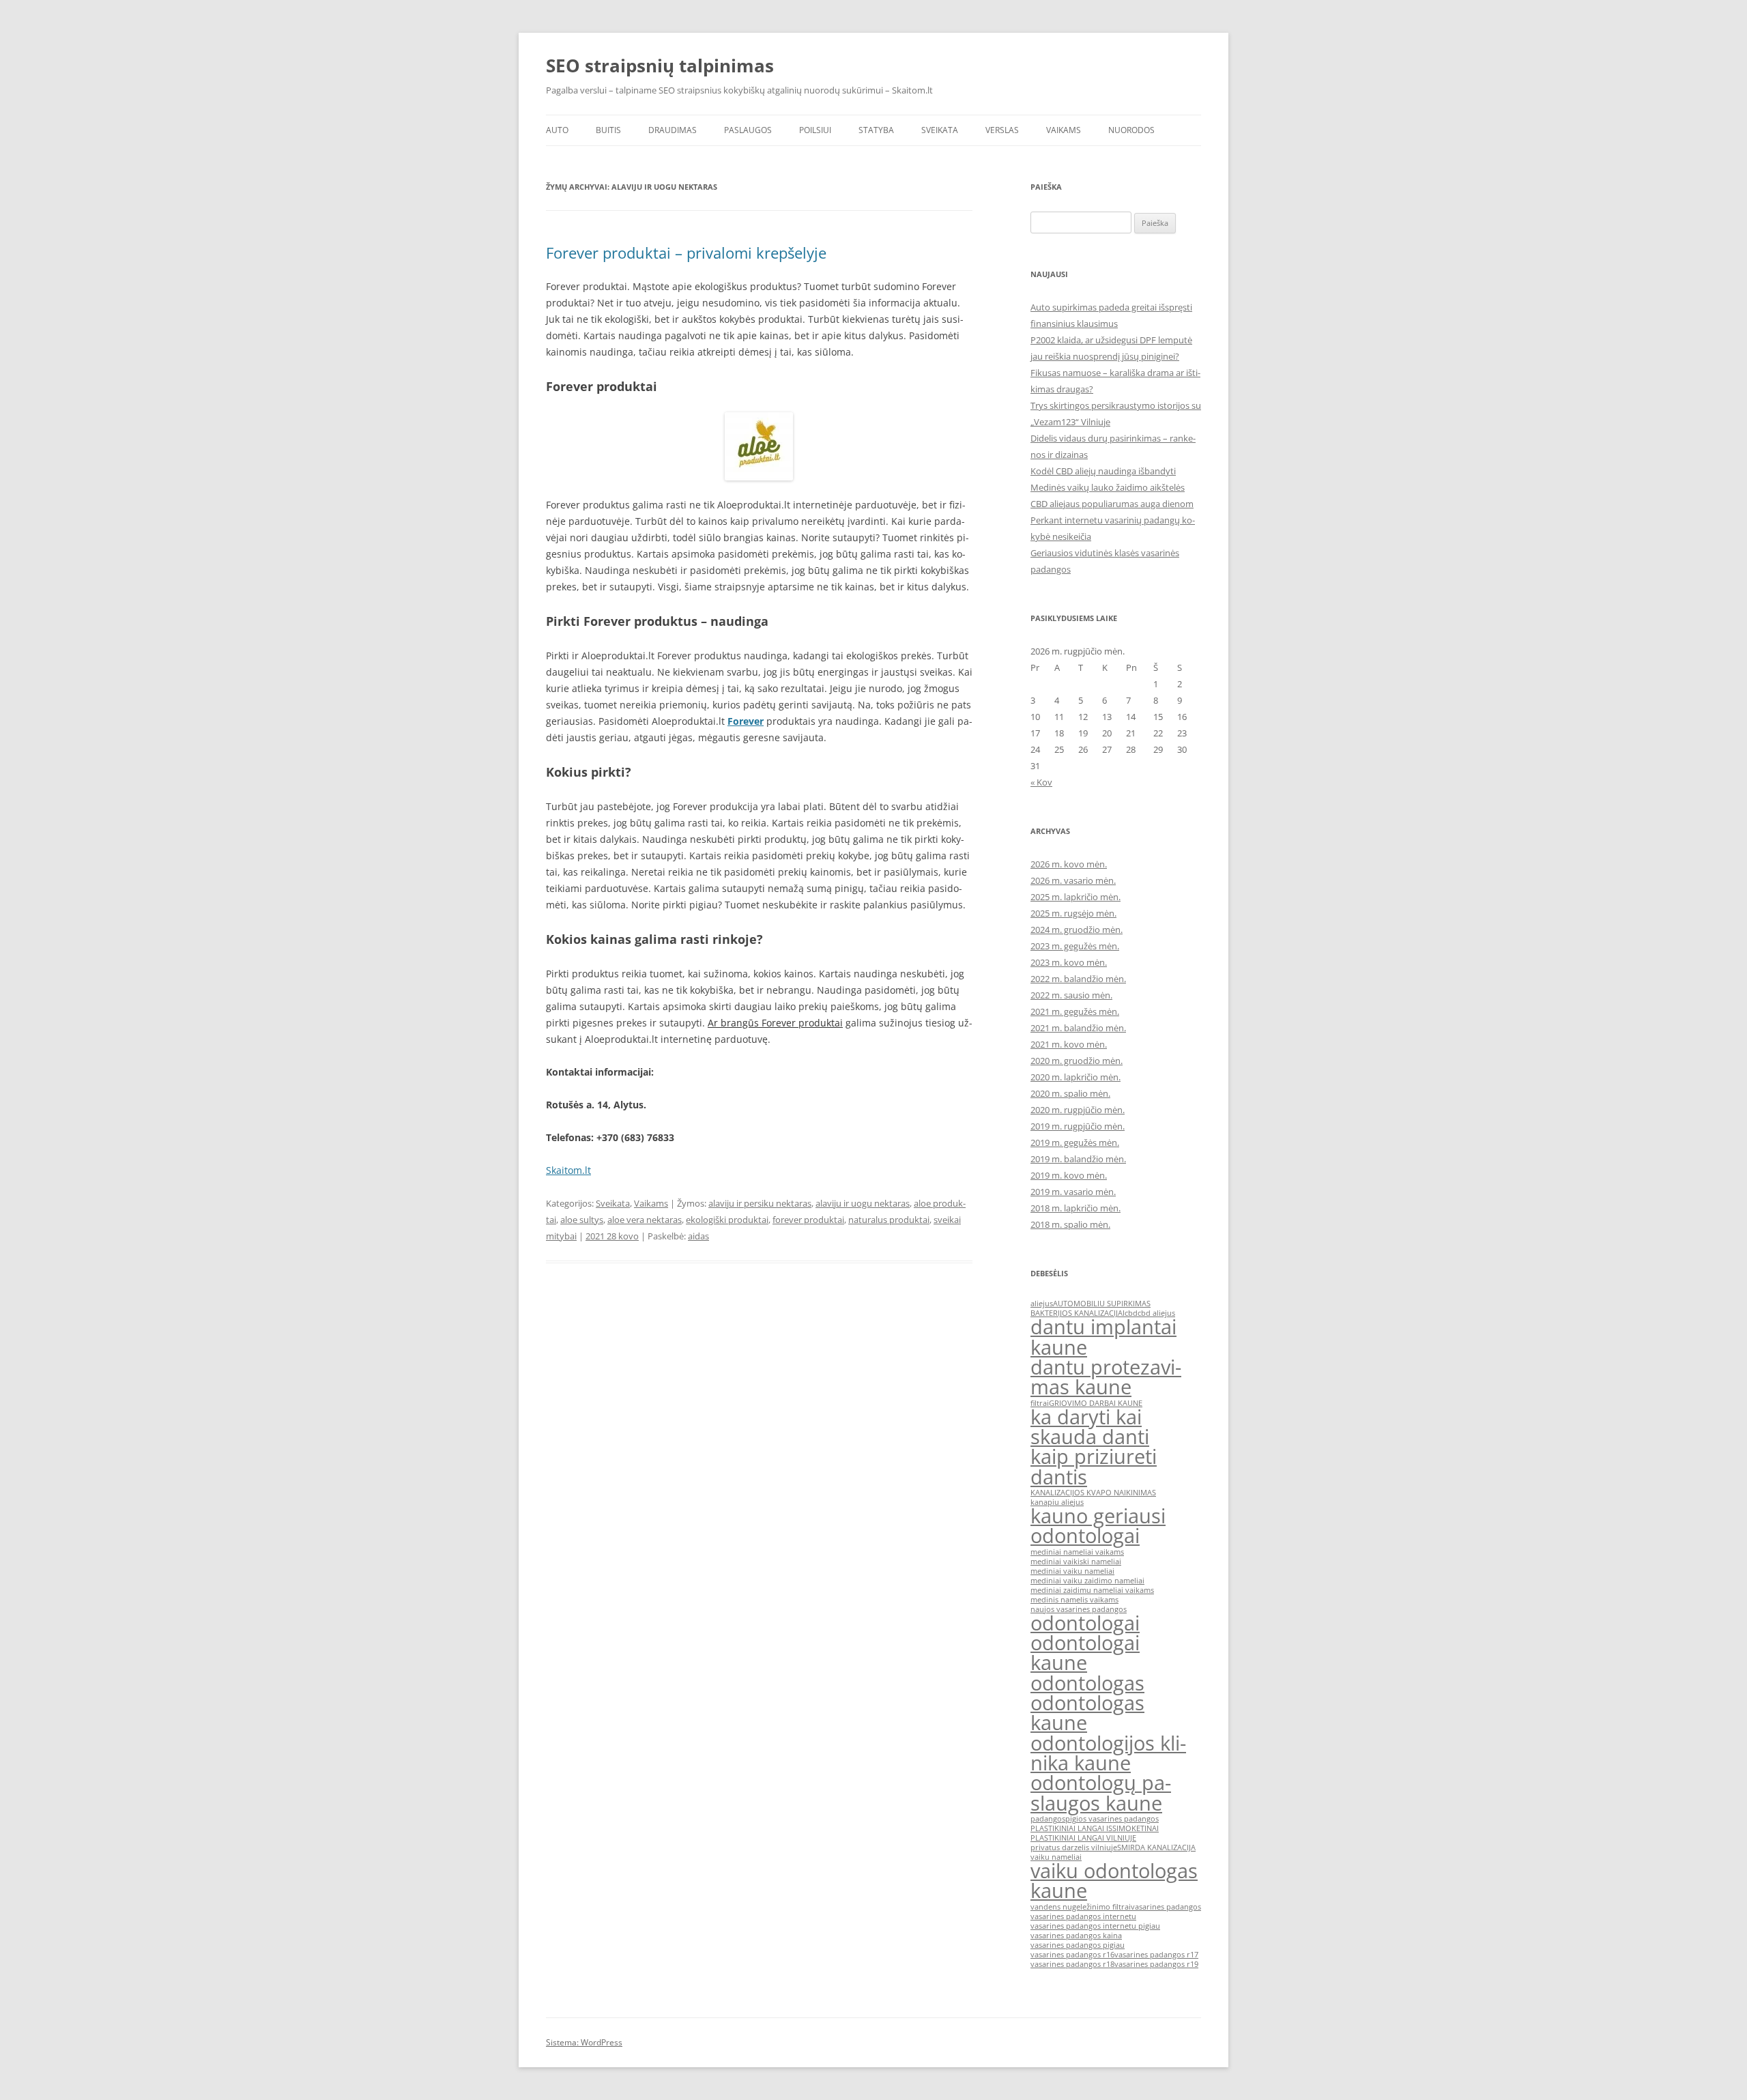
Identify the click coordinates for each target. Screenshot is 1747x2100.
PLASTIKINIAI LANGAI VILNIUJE (1083, 1838)
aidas (698, 1236)
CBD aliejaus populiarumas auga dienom (1112, 504)
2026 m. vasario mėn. (1073, 880)
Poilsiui (815, 130)
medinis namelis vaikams (1074, 1600)
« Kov (1041, 782)
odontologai (1085, 1623)
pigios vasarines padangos (1112, 1819)
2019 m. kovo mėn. (1069, 1175)
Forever (746, 721)
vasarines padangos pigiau (1078, 1945)
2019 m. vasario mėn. (1073, 1192)
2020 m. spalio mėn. (1070, 1093)
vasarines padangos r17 (1156, 1955)
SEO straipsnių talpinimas (660, 66)
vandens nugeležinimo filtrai (1081, 1907)
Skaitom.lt (568, 1170)
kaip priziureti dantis (1094, 1466)
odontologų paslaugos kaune (1101, 1793)
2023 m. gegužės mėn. (1075, 946)
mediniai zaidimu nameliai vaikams (1092, 1590)
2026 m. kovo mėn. (1069, 864)
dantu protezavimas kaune (1106, 1377)
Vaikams (1064, 130)
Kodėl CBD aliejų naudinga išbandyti (1103, 471)
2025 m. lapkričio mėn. (1075, 897)
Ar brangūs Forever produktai (775, 1023)
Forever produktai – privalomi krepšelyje (686, 253)
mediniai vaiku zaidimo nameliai (1087, 1581)
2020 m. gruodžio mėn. (1077, 1061)
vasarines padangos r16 (1072, 1955)
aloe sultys (582, 1220)
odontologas (1087, 1683)
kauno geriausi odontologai (1098, 1526)
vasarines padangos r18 (1072, 1964)
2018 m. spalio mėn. (1070, 1224)
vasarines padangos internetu (1083, 1916)
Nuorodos (1131, 130)
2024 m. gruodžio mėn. (1077, 930)
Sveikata (940, 130)
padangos (1048, 1819)
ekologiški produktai (727, 1220)
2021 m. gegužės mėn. (1075, 1011)
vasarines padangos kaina (1076, 1936)
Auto (557, 130)
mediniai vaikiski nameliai (1076, 1562)
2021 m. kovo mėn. (1069, 1044)
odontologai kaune (1085, 1653)
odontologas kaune (1087, 1713)
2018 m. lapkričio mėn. (1075, 1208)
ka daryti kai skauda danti (1090, 1427)
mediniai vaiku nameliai (1072, 1571)
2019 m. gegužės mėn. (1075, 1142)
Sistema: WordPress (584, 2042)
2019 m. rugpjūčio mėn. (1078, 1126)
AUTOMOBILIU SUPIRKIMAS (1102, 1304)
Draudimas (673, 130)
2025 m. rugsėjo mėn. (1073, 913)
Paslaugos (748, 130)
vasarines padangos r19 (1156, 1964)
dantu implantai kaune (1103, 1337)
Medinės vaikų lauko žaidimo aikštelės (1108, 487)
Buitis (608, 130)
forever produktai (808, 1220)
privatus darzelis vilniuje (1074, 1847)
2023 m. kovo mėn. (1069, 962)
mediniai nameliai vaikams (1077, 1552)
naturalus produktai (889, 1220)
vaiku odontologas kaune (1114, 1881)
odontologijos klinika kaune (1108, 1753)
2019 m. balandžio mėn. (1078, 1159)
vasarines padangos (1166, 1907)
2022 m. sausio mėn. (1071, 995)
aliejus (1042, 1304)
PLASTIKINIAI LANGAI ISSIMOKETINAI (1095, 1828)
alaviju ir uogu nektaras (863, 1203)
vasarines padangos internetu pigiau (1095, 1926)
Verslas (1002, 130)
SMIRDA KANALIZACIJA (1156, 1847)
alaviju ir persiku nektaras (760, 1203)
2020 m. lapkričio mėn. (1075, 1077)
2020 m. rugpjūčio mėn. (1078, 1110)
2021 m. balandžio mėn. (1078, 1028)
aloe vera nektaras (645, 1220)
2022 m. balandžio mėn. (1078, 979)
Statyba (876, 130)
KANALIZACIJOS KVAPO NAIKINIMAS (1093, 1493)
